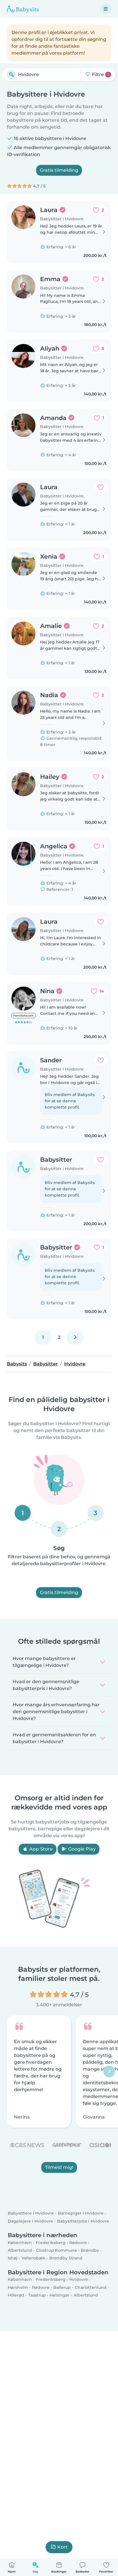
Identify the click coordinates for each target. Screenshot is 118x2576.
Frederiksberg (51, 2243)
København (20, 2243)
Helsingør (60, 2295)
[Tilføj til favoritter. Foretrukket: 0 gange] (101, 487)
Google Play (81, 1849)
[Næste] (75, 1337)
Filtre (100, 74)
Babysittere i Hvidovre (31, 2213)
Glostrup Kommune (57, 2250)
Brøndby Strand (66, 2258)
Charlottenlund (91, 2287)
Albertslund (20, 2250)
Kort (62, 2547)
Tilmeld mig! (59, 2167)
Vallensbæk (34, 2258)
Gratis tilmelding (59, 170)
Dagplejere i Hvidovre (30, 2221)
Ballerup (62, 2287)
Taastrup (37, 2295)
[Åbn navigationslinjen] (106, 9)
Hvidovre (79, 2279)
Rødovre (78, 2243)
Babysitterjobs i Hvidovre (83, 2221)
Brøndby (90, 2250)
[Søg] (11, 75)
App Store (40, 1849)
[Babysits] (23, 9)
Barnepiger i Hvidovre (81, 2213)
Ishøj (13, 2258)
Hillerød (16, 2295)
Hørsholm (18, 2287)
